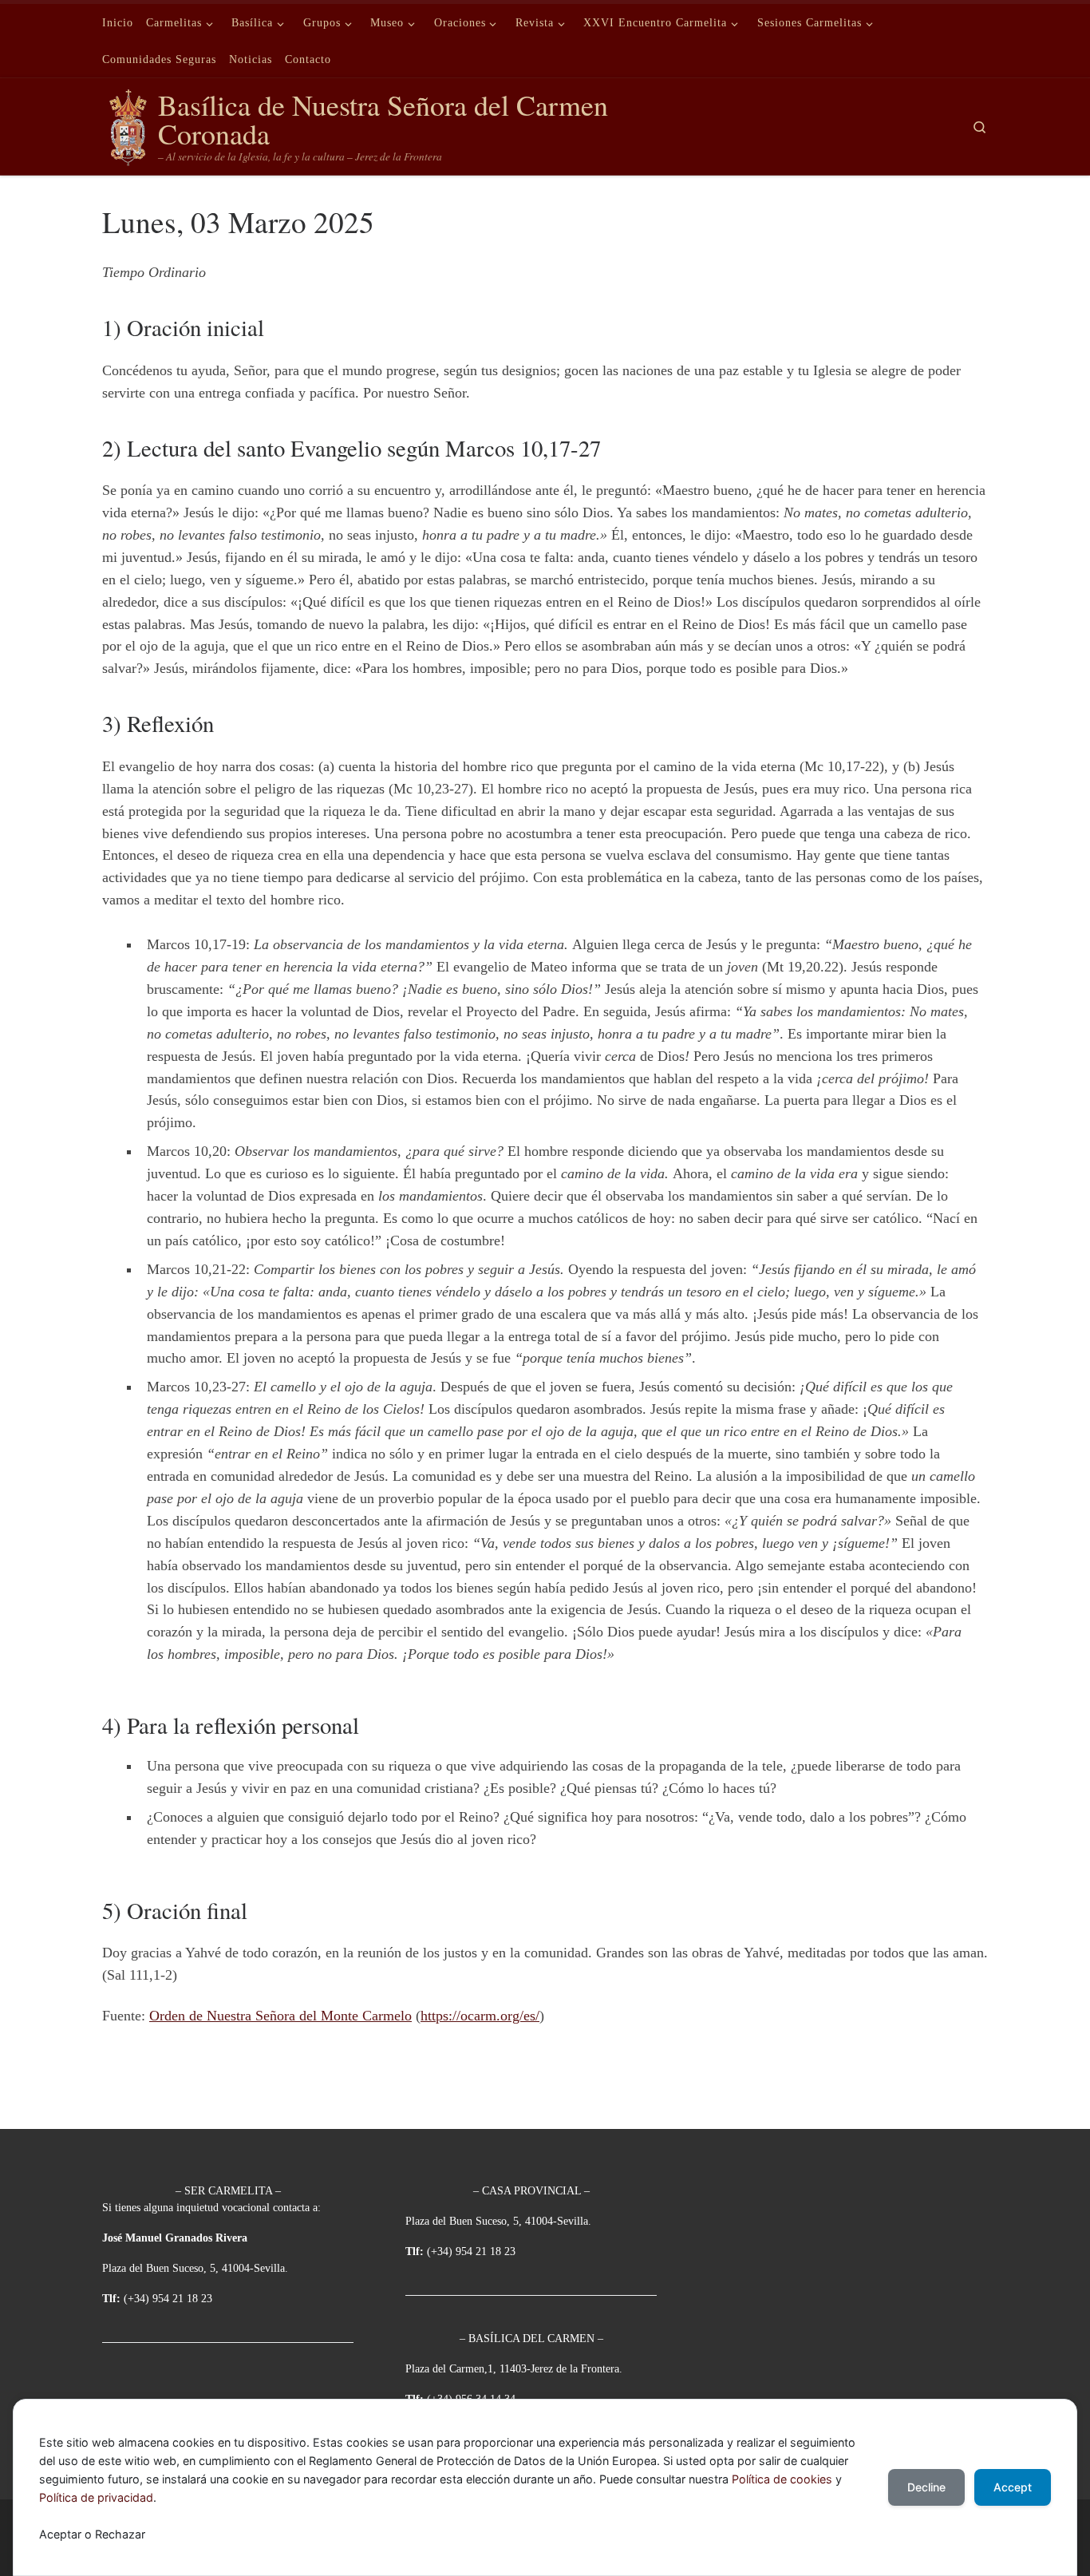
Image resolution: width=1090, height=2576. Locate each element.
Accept (1013, 2487)
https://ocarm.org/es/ (480, 2016)
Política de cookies (782, 2479)
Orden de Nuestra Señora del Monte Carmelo (280, 2016)
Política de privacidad (96, 2497)
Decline (926, 2487)
